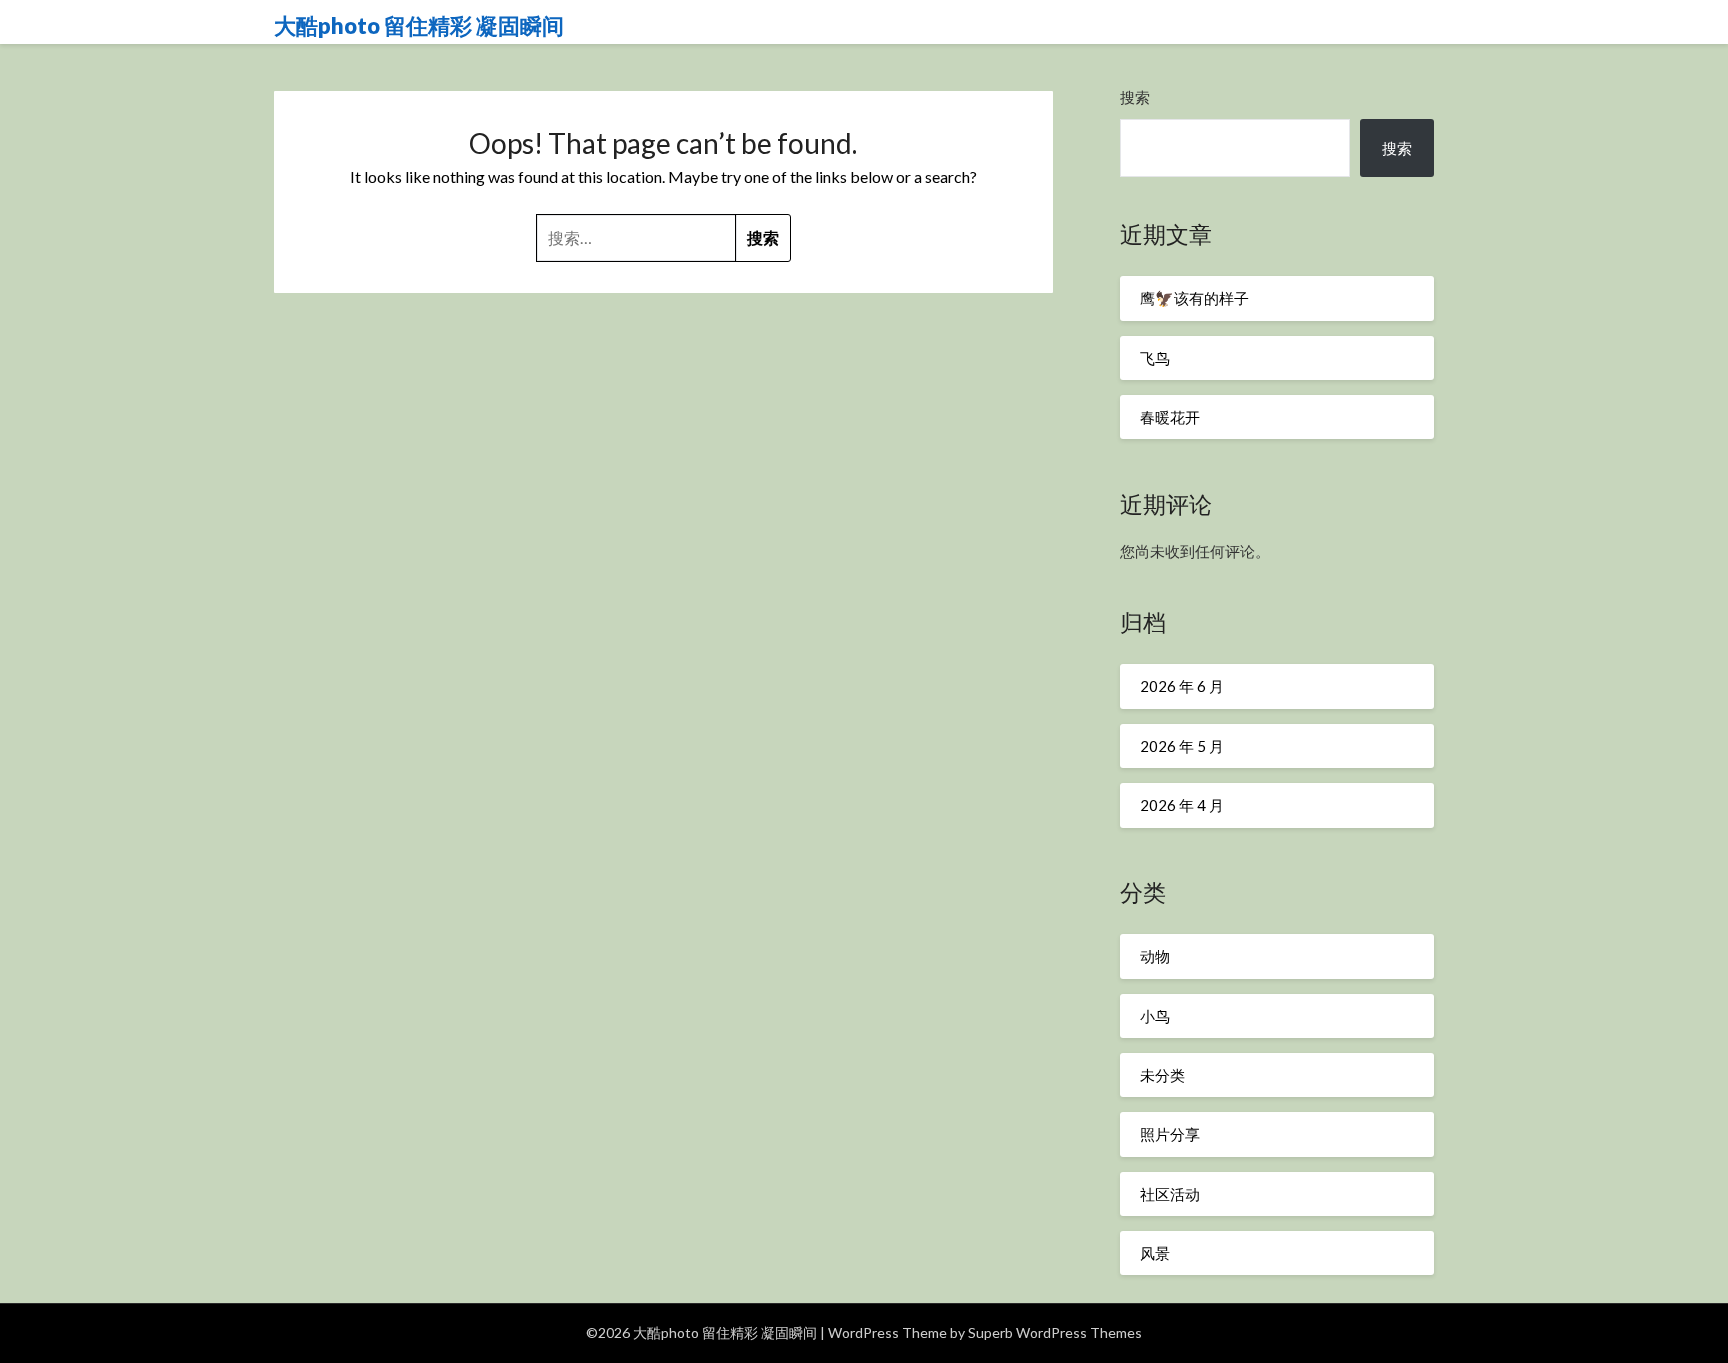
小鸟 (1155, 1016)
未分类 (1162, 1075)
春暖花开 (1170, 417)
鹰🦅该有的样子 (1194, 298)
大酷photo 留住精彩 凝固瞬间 (419, 25)
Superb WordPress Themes (1055, 1332)
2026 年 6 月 (1182, 686)
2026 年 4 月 (1182, 805)
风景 (1155, 1253)
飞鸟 (1155, 358)
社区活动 (1170, 1194)
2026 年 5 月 (1182, 746)
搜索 (1135, 97)
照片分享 (1170, 1134)
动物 (1155, 956)
